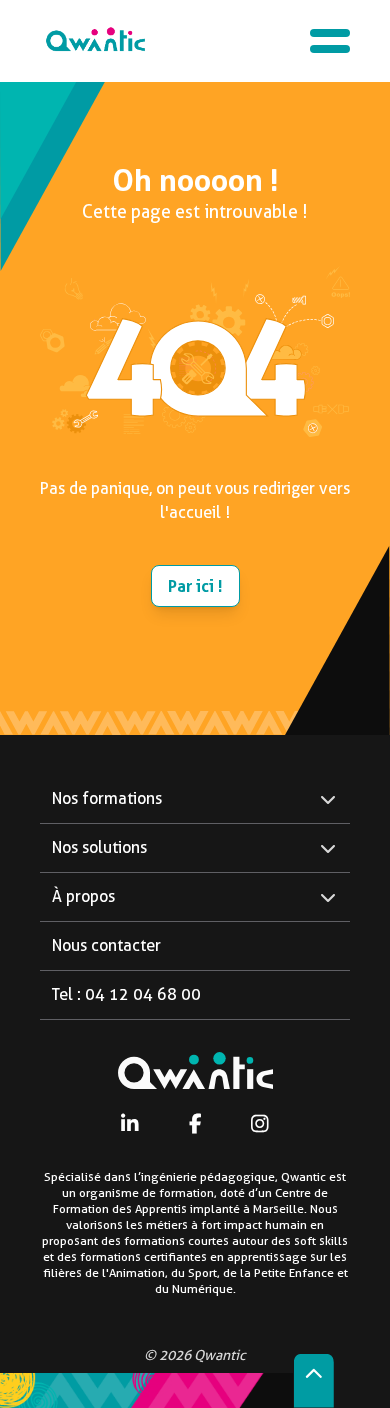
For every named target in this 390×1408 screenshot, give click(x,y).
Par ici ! (195, 586)
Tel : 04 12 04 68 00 (126, 994)
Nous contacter (106, 945)
